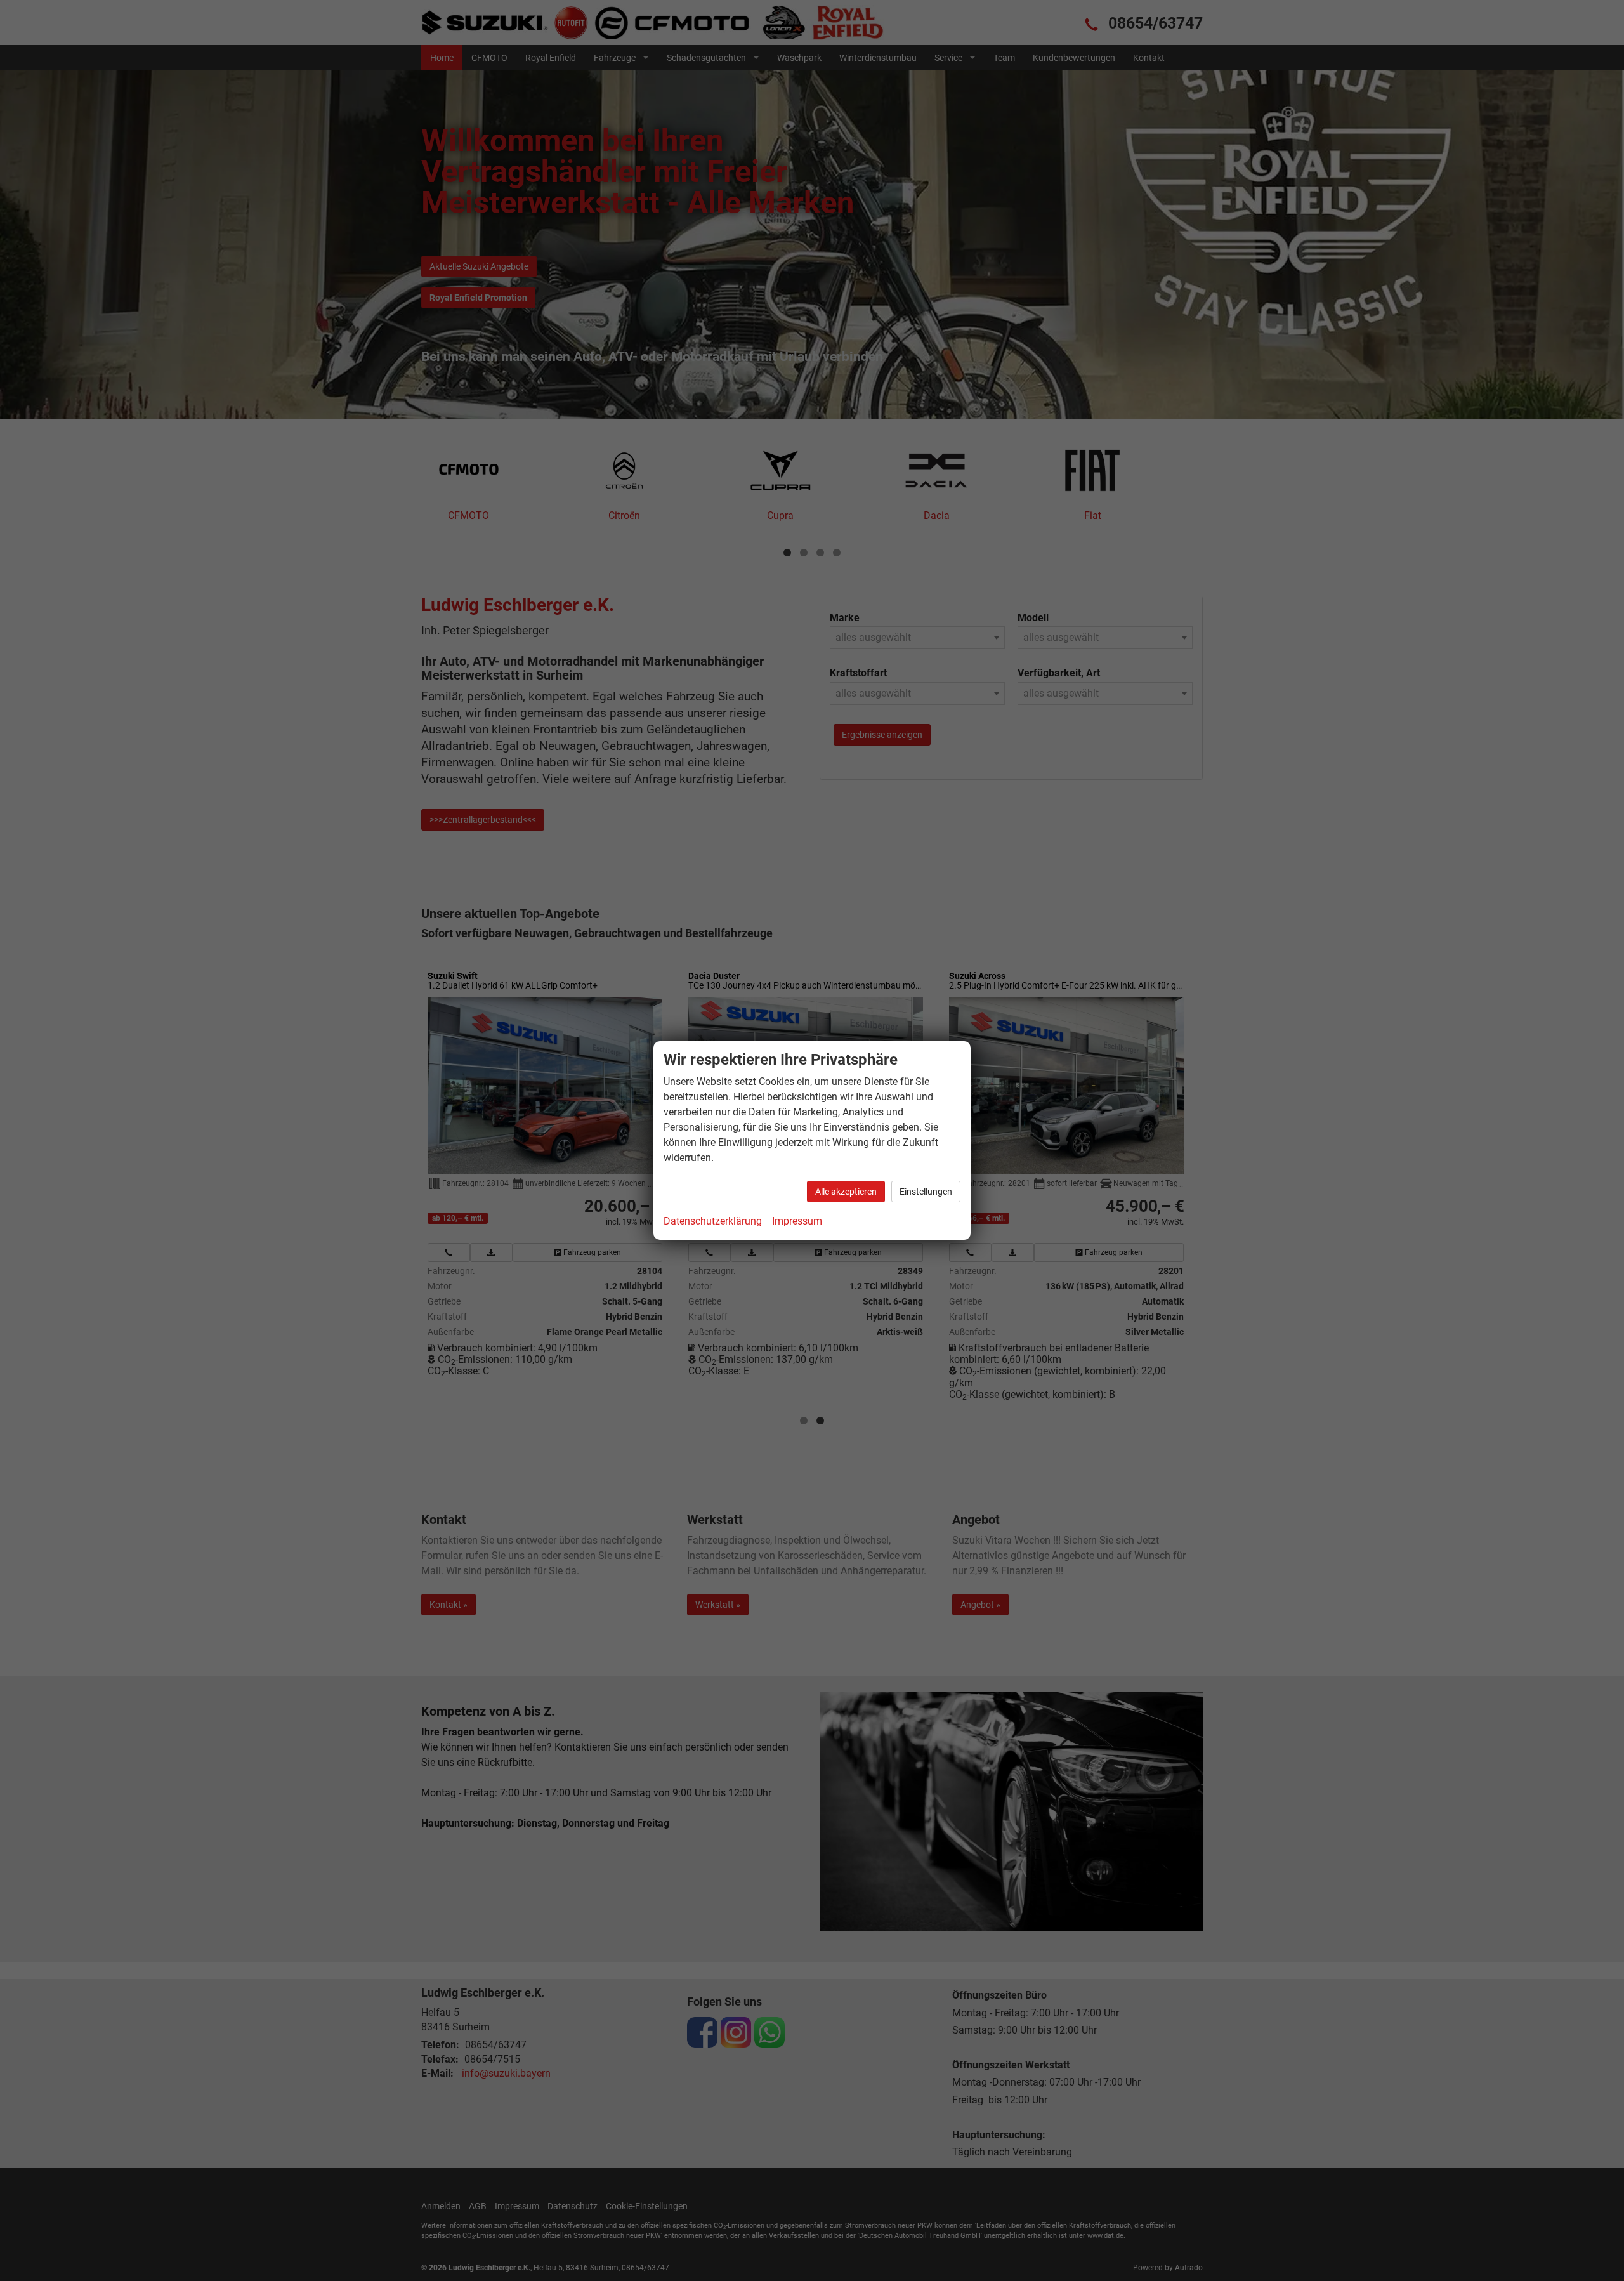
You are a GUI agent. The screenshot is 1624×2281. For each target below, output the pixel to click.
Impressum (797, 1221)
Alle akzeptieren (846, 1192)
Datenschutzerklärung (713, 1221)
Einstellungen (926, 1192)
